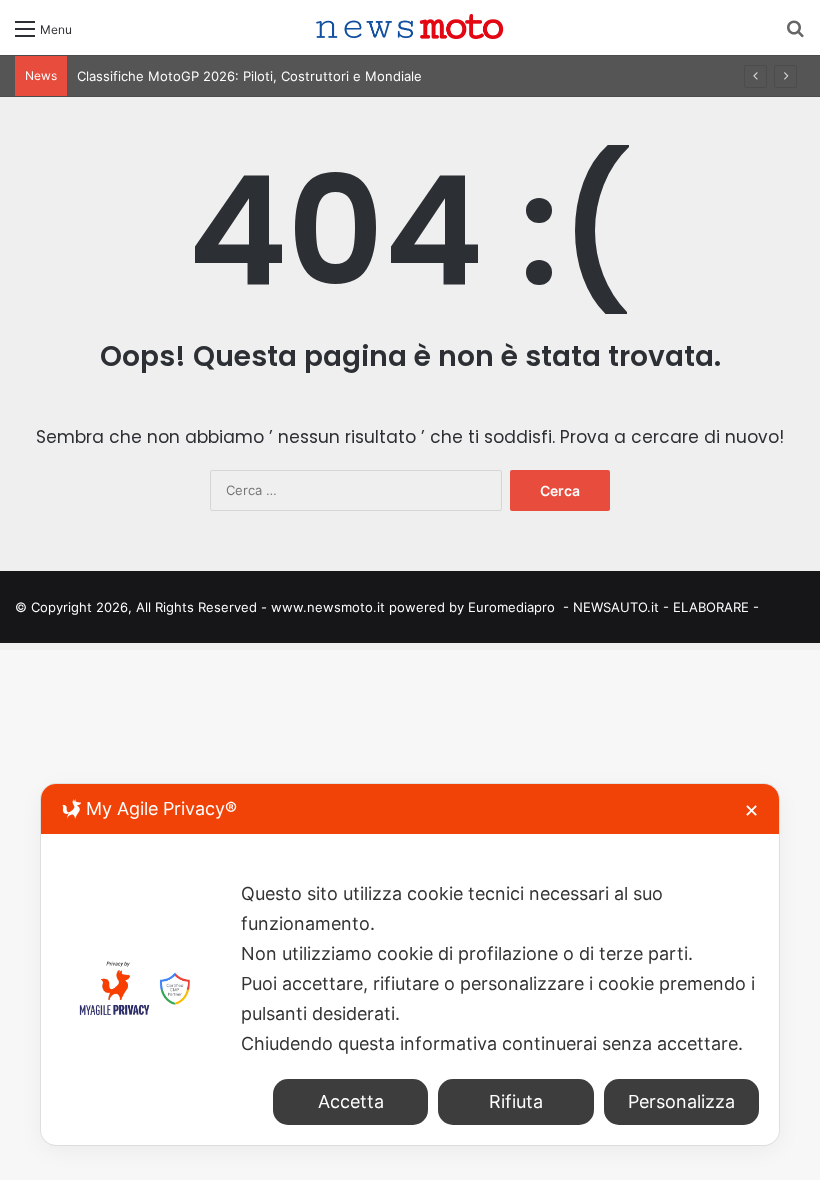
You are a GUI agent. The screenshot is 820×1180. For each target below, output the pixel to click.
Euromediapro (511, 607)
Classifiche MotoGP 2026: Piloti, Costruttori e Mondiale (249, 76)
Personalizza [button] (681, 1101)
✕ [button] (751, 810)
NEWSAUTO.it (616, 607)
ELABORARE (711, 607)
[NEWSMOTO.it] (410, 27)
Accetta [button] (351, 1101)
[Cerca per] (795, 35)
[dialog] (410, 964)
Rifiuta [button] (516, 1101)
